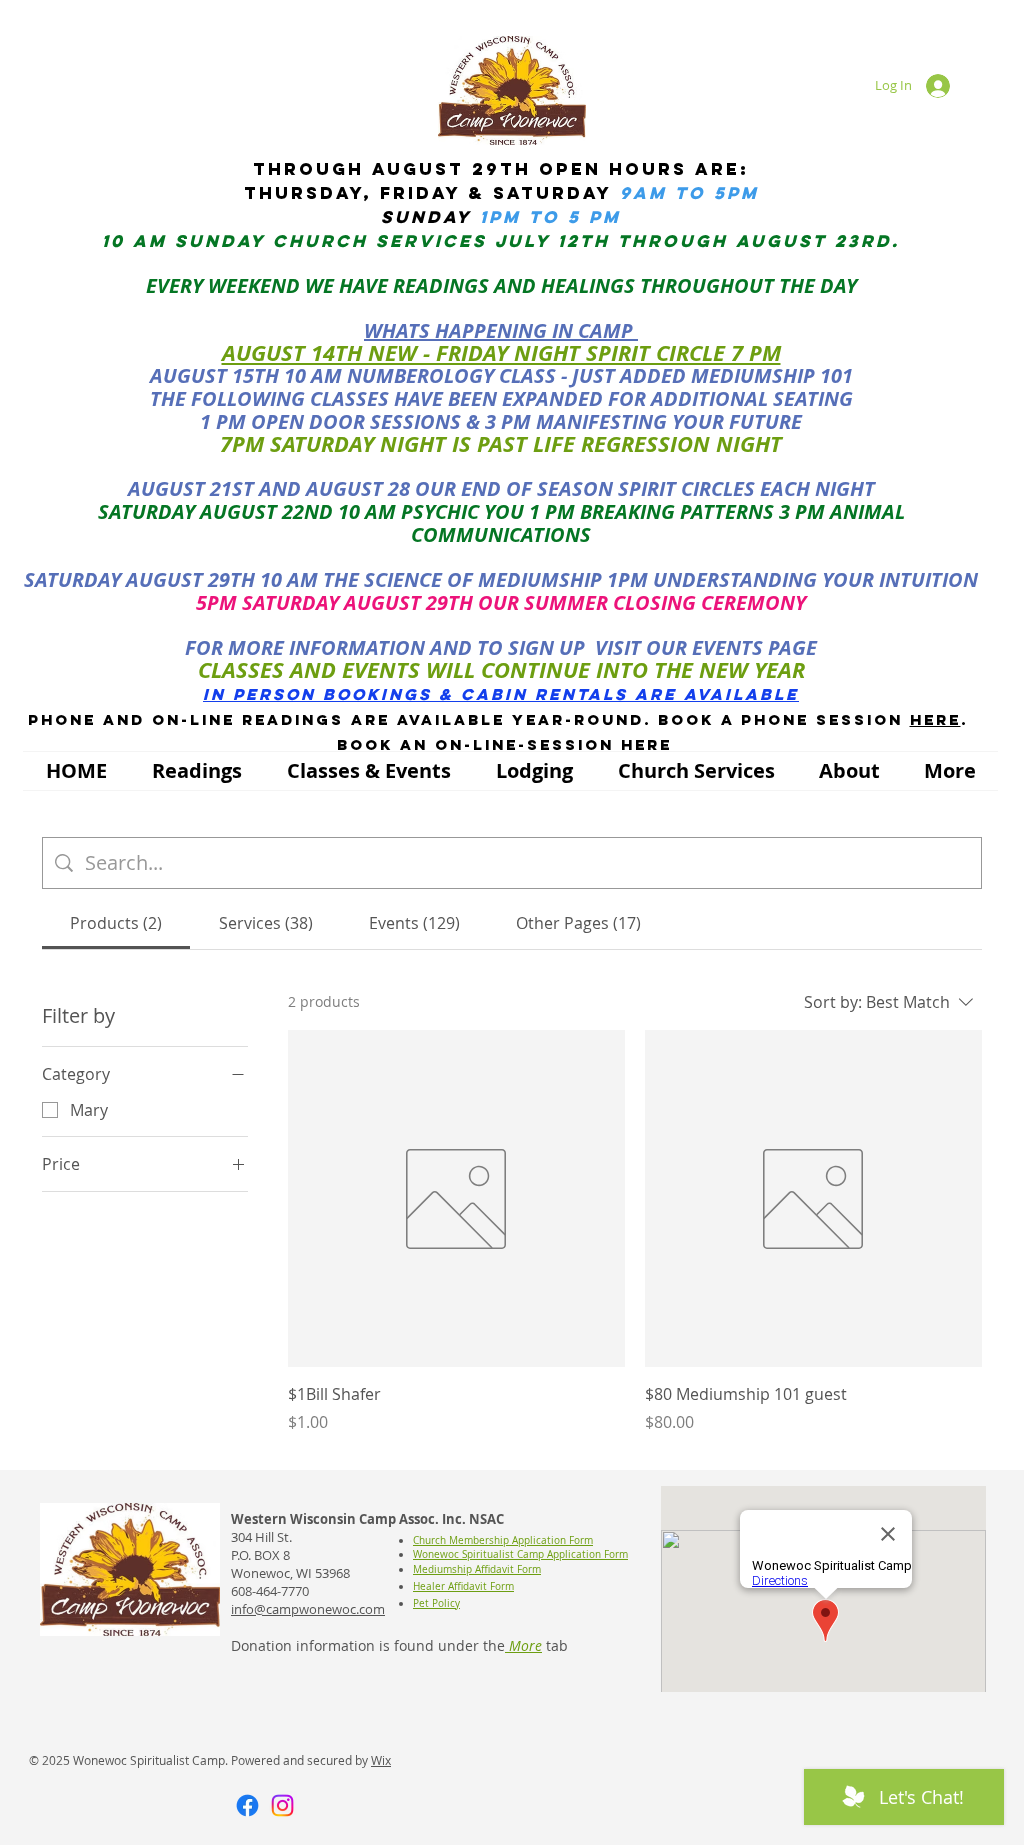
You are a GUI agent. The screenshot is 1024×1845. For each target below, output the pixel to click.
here (935, 719)
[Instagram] (282, 1805)
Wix (381, 1760)
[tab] (116, 923)
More (523, 1645)
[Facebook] (247, 1805)
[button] (196, 771)
